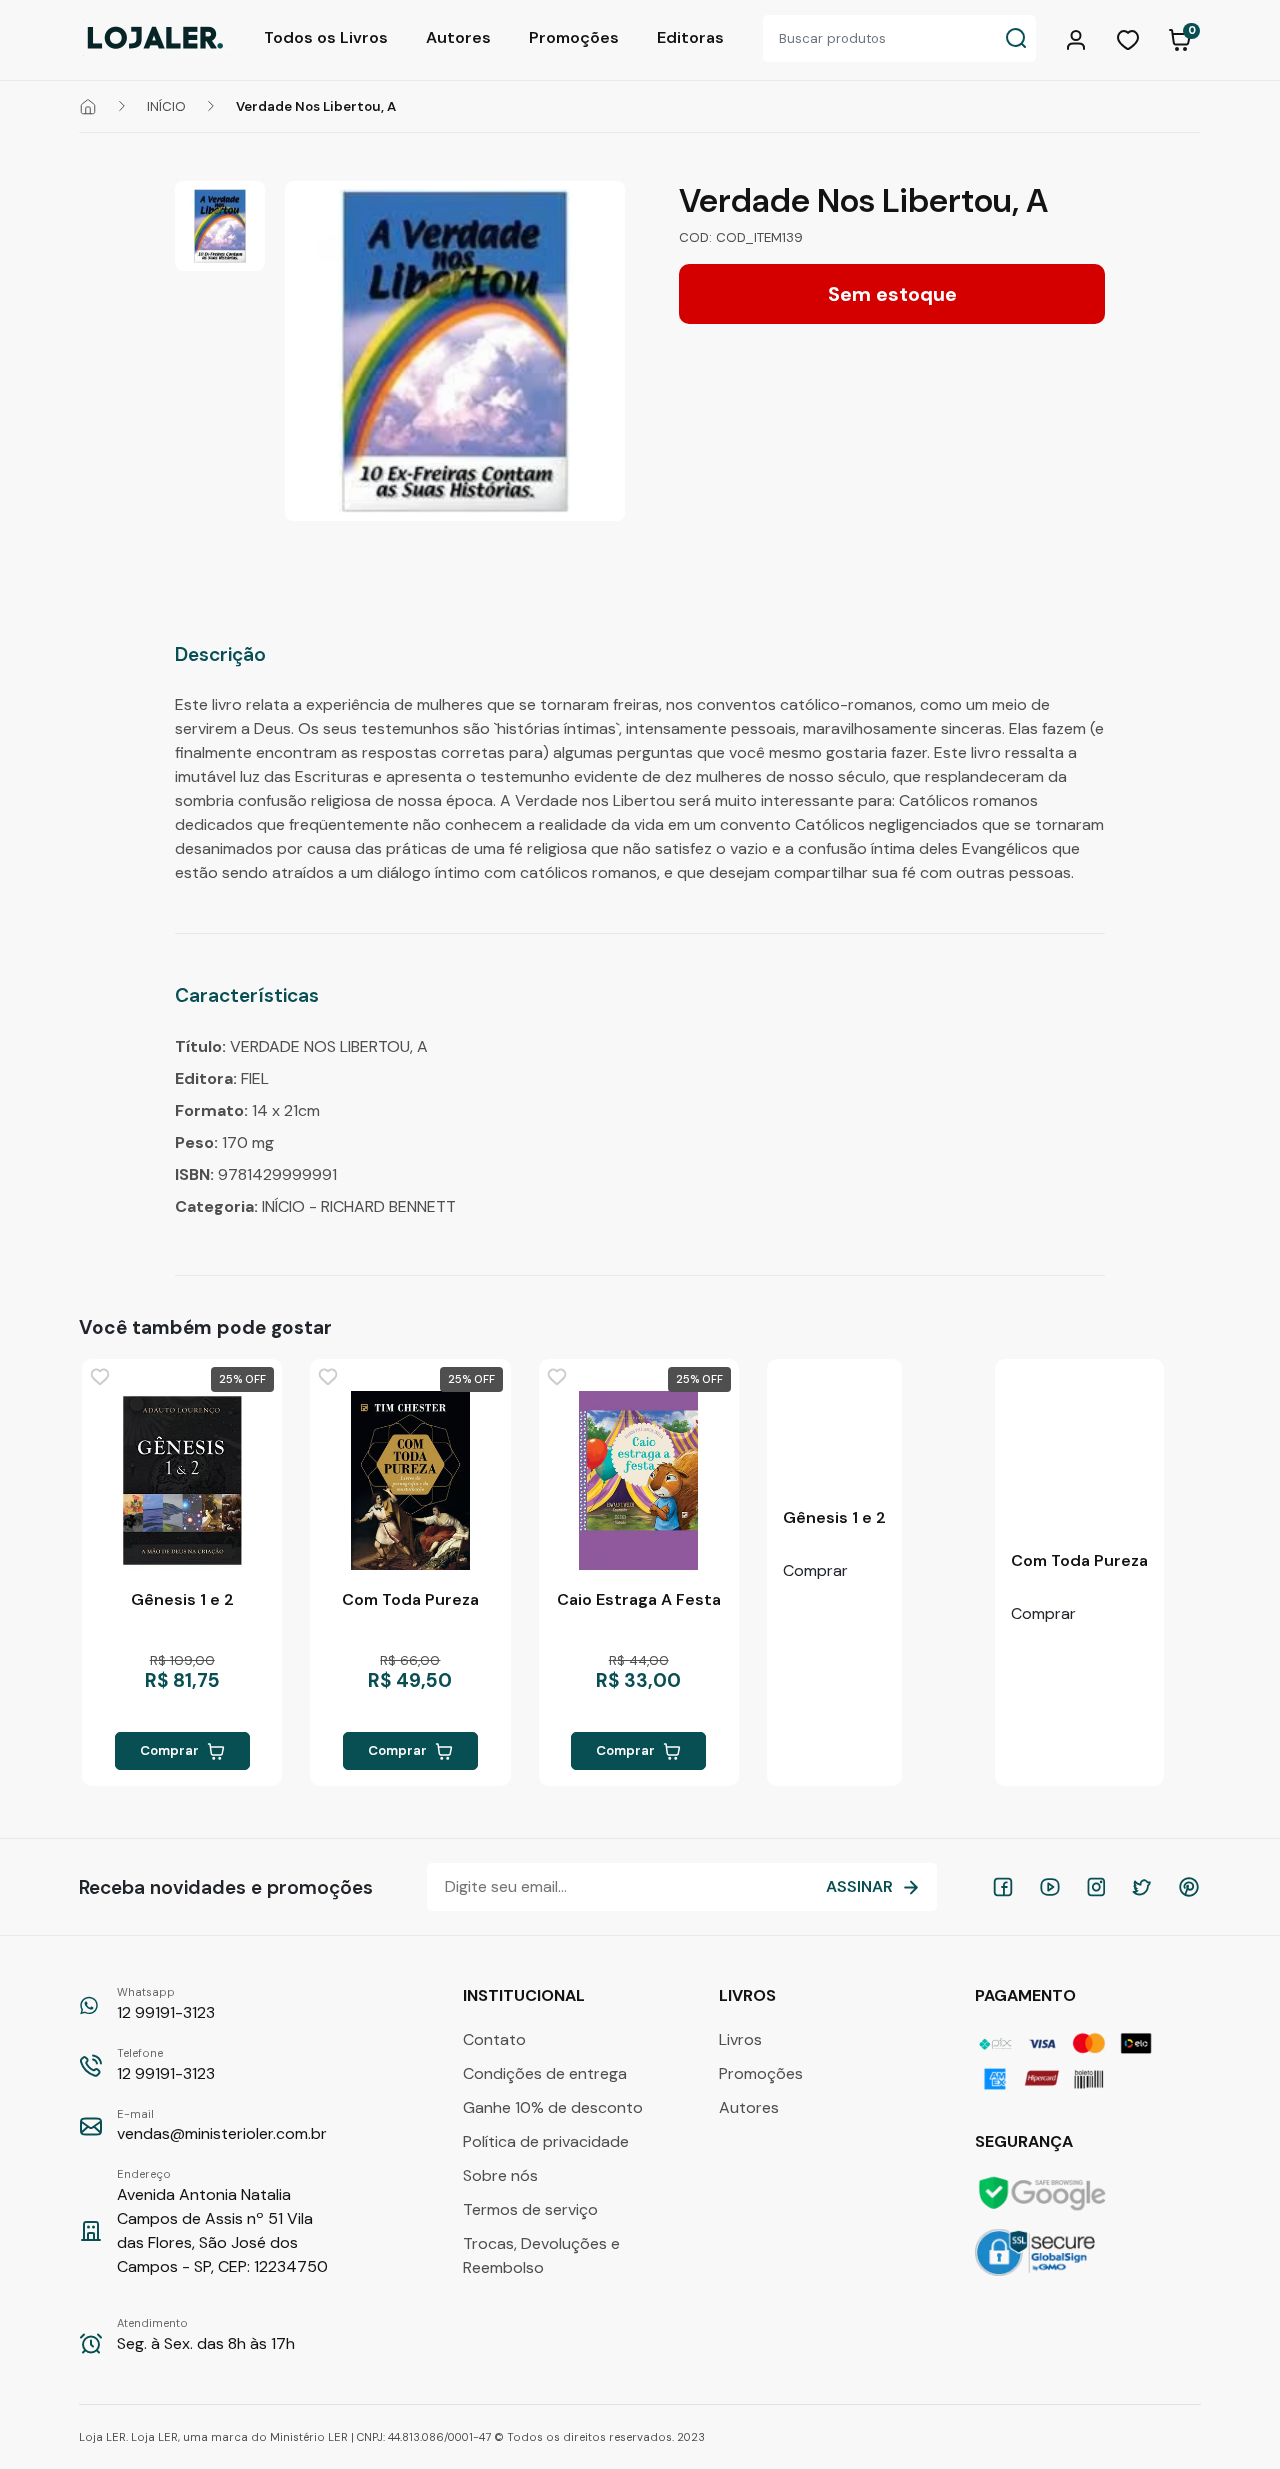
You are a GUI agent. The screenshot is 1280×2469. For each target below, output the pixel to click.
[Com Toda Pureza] (410, 1480)
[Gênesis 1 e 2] (182, 1480)
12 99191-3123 (166, 2004)
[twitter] (1142, 1887)
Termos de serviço (530, 2209)
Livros (740, 2039)
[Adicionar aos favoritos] (100, 1377)
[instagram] (1096, 1887)
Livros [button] (749, 1995)
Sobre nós (500, 2175)
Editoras (690, 37)
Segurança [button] (1026, 2141)
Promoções (574, 37)
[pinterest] (1189, 1887)
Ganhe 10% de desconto (553, 2107)
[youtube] (1050, 1887)
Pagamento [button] (1027, 1995)
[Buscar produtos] (1016, 38)
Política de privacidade (546, 2141)
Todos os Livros (326, 37)
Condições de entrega (545, 2073)
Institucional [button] (526, 1995)
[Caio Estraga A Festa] (639, 1480)
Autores (458, 37)
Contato (494, 2039)
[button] (1079, 38)
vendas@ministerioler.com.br (222, 2126)
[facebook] (1003, 1887)
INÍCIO (166, 106)
